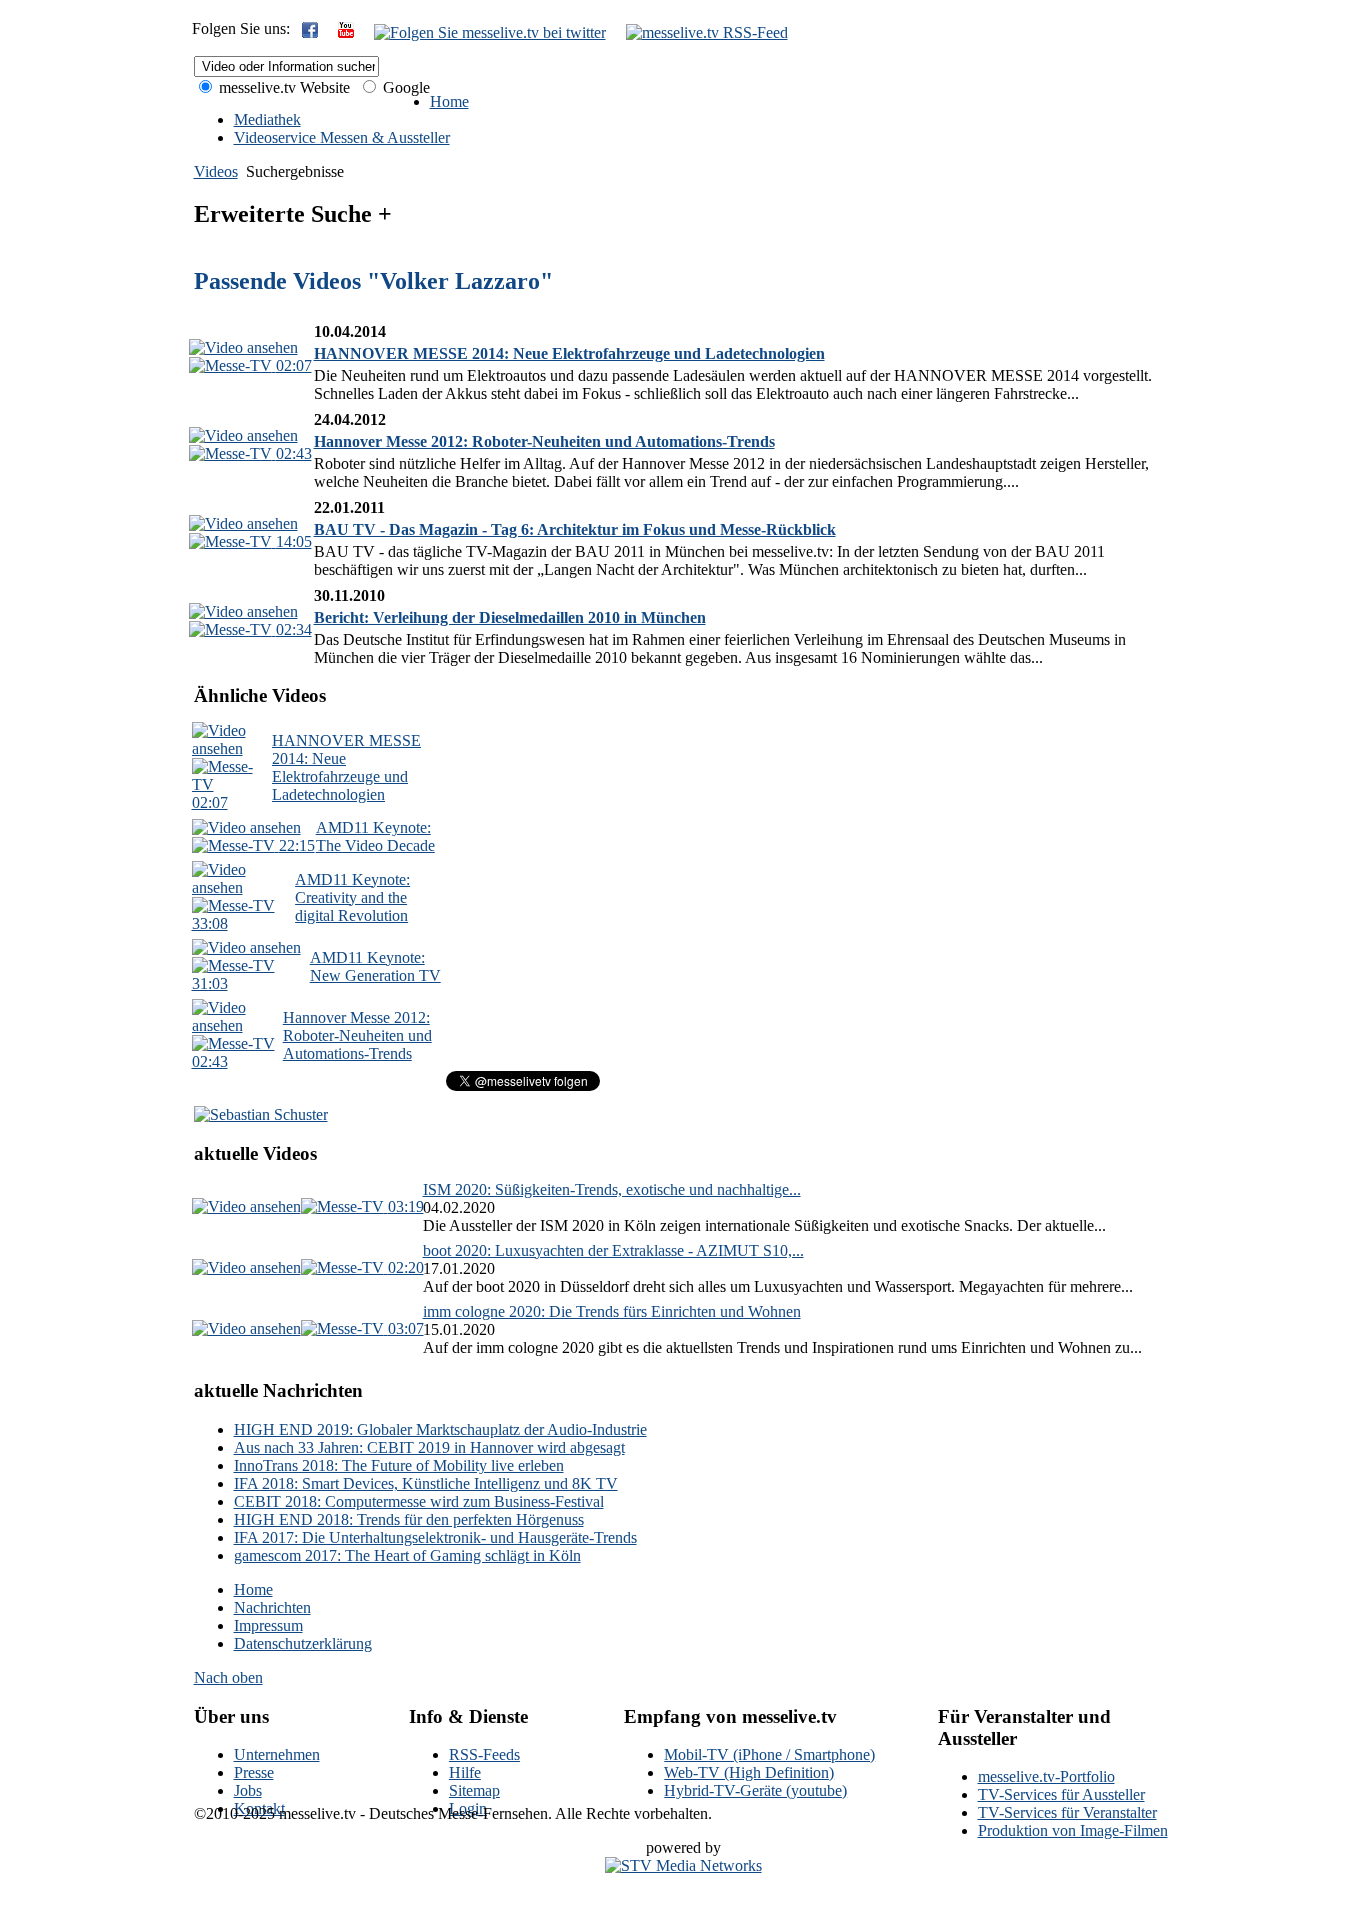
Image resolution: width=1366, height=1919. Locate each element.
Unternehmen (277, 1754)
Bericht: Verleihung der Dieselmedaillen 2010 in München (510, 617)
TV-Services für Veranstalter (1067, 1812)
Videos (216, 171)
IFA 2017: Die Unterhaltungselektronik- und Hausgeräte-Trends (435, 1537)
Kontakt (259, 1808)
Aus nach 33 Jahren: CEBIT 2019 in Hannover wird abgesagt (429, 1447)
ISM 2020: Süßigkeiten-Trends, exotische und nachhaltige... (612, 1189)
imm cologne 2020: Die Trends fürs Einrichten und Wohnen (612, 1311)
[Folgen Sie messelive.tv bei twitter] (490, 32)
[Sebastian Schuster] (261, 1114)
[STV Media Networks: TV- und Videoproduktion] (683, 1865)
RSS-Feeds (484, 1754)
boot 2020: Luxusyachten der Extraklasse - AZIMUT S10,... (613, 1250)
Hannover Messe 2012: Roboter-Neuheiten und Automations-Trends (544, 441)
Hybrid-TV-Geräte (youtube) (755, 1790)
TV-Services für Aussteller (1061, 1794)
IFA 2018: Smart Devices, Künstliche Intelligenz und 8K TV (426, 1483)
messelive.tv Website (282, 87)
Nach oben (228, 1677)
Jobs (248, 1790)
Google (404, 87)
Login (468, 1808)
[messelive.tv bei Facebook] (310, 32)
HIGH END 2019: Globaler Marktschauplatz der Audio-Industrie (440, 1429)
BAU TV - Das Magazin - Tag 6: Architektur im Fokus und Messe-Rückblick (575, 529)
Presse (254, 1772)
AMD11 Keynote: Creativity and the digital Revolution (352, 897)
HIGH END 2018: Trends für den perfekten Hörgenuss (409, 1519)
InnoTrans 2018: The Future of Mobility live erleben (399, 1465)
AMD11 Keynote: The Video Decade (375, 836)
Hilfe (465, 1772)
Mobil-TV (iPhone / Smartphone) (769, 1754)
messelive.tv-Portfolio (1046, 1776)
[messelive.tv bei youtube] (346, 32)
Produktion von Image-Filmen (1073, 1830)
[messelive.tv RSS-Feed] (707, 32)
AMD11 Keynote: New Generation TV (375, 966)
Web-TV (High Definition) (749, 1772)
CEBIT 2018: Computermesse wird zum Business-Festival (419, 1501)
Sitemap (474, 1790)
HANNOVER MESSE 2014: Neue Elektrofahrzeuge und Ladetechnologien (569, 353)
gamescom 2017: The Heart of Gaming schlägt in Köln (407, 1555)
